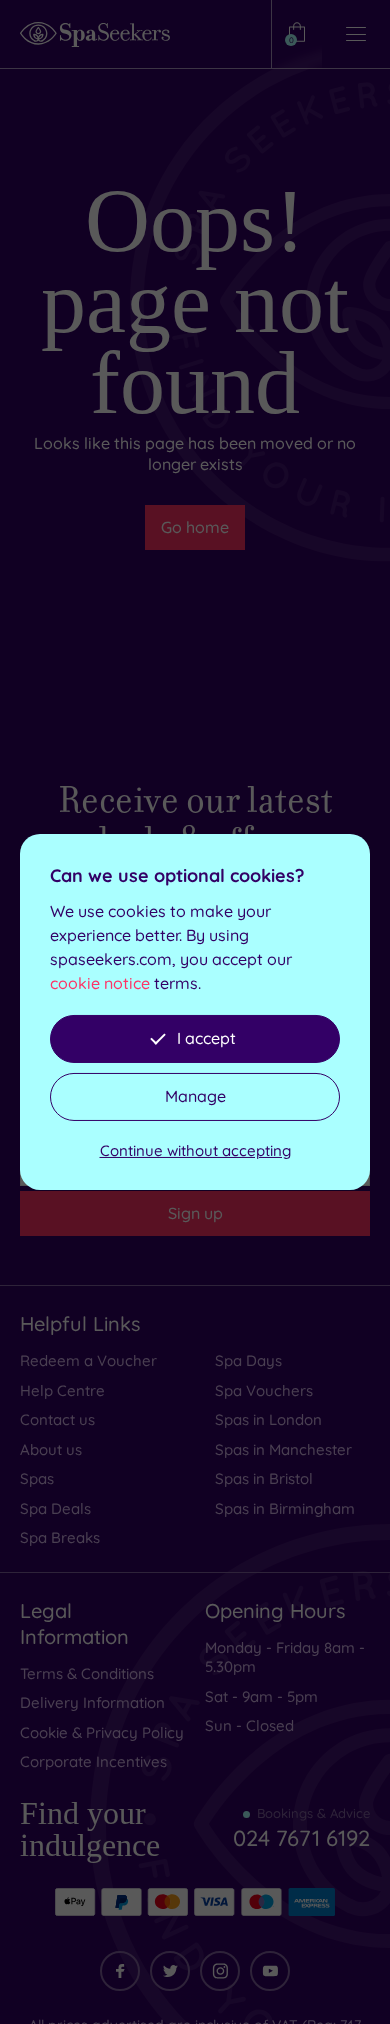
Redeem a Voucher (88, 1360)
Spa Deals (55, 1508)
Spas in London (268, 1419)
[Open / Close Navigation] (356, 34)
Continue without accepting (195, 1150)
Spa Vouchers (264, 1390)
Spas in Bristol (264, 1478)
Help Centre (62, 1390)
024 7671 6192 (301, 1838)
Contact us (57, 1419)
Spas (37, 1478)
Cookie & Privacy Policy (102, 1732)
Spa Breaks (60, 1537)
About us (51, 1449)
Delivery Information (92, 1702)
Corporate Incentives (93, 1761)
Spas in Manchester (283, 1449)
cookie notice (100, 983)
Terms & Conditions (87, 1673)
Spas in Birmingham (285, 1508)
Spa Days (248, 1360)
